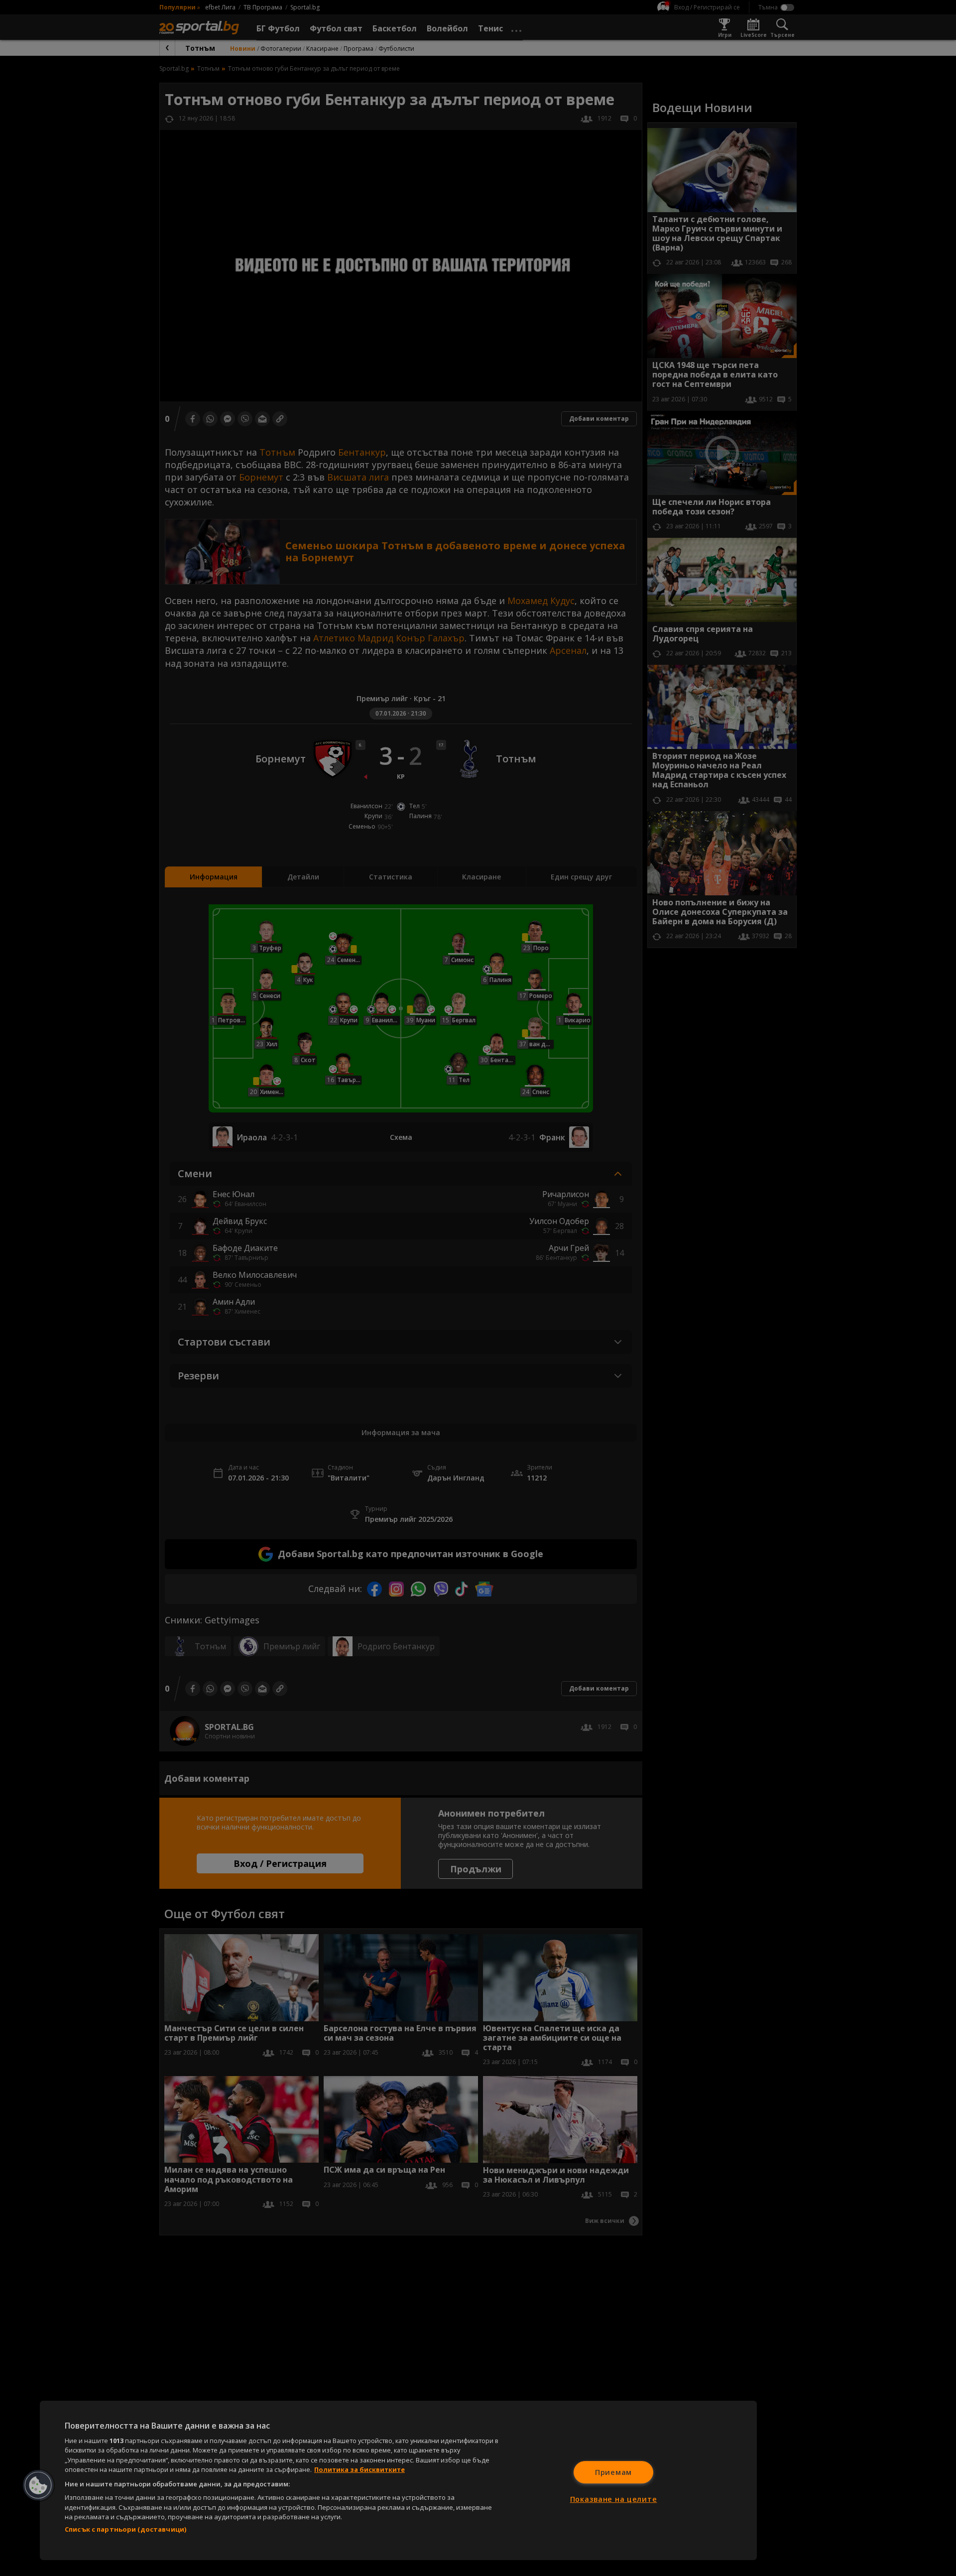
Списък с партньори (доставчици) (125, 2529)
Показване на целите (614, 2499)
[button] (38, 2485)
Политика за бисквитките (359, 2469)
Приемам (613, 2472)
